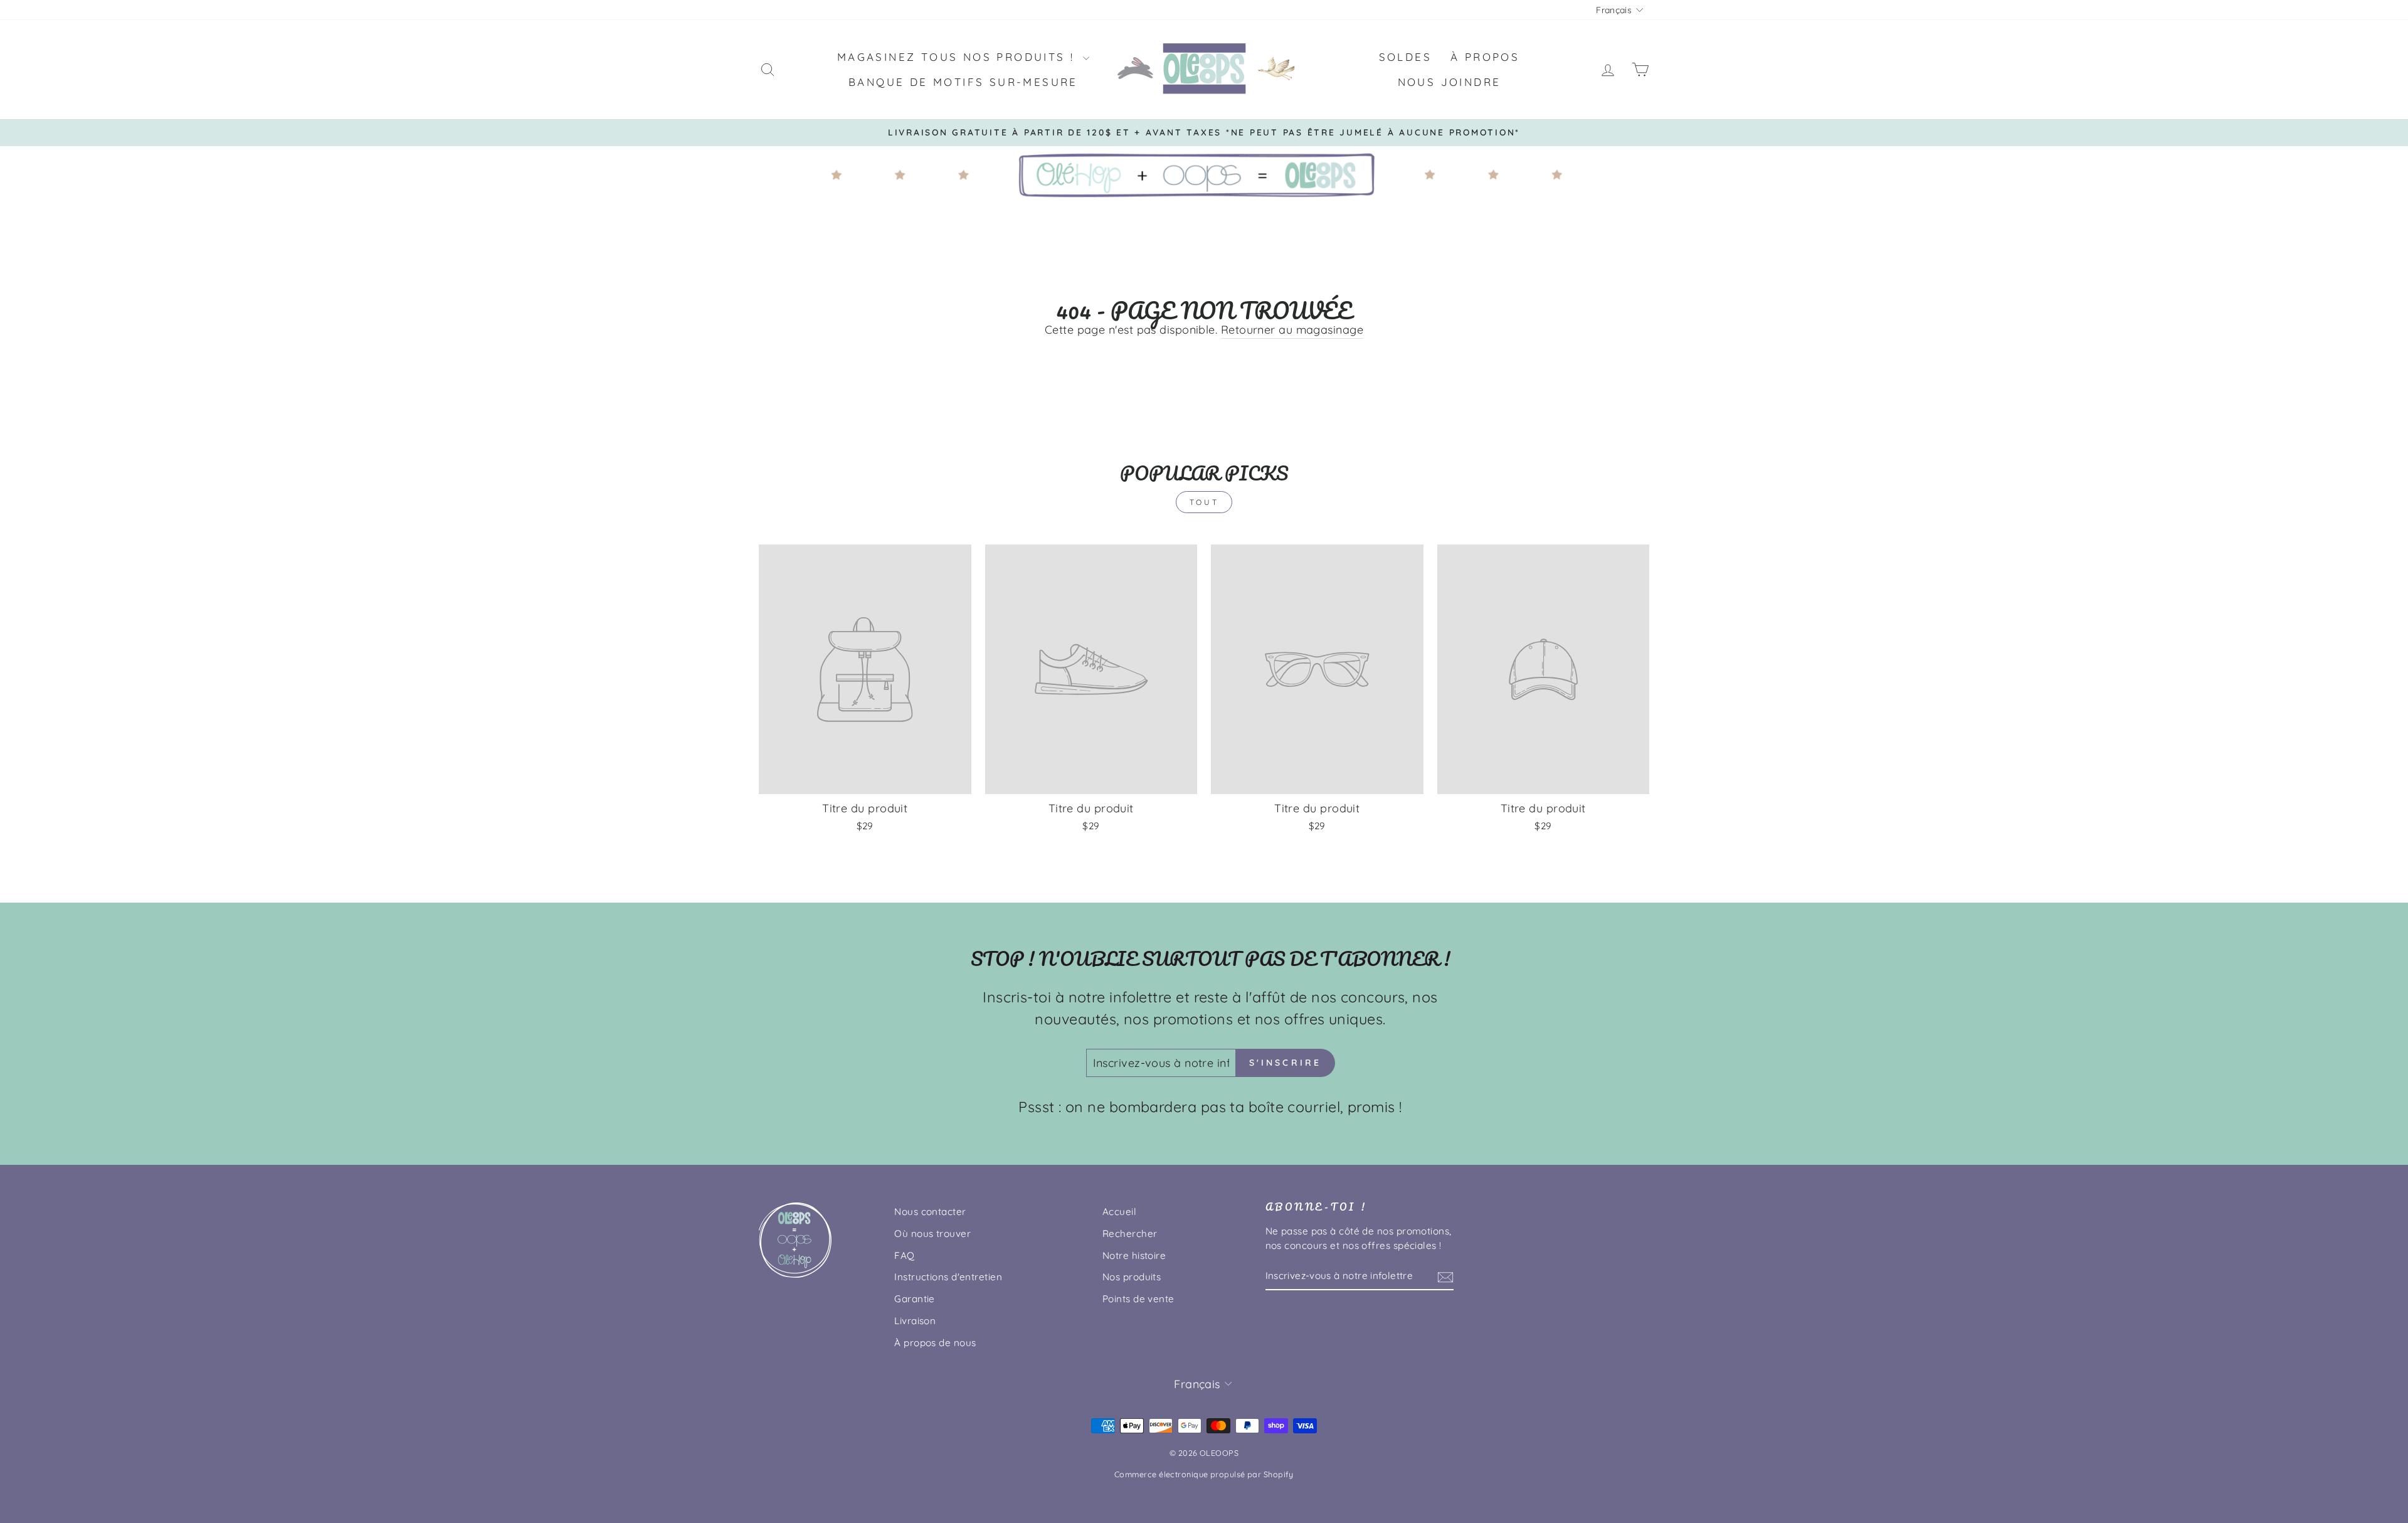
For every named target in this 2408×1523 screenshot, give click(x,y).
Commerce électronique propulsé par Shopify (1204, 1474)
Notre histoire (1134, 1255)
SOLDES (1405, 57)
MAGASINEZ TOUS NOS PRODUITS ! (958, 57)
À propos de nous (935, 1343)
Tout (1204, 502)
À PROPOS (1485, 57)
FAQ (904, 1255)
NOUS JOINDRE (1450, 82)
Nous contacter (930, 1212)
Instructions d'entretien (948, 1277)
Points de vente (1138, 1299)
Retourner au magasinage (1292, 330)
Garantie (915, 1299)
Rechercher (1130, 1234)
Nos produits (1132, 1277)
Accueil (1119, 1212)
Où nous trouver (932, 1234)
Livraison (915, 1321)
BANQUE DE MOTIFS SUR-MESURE (963, 82)
